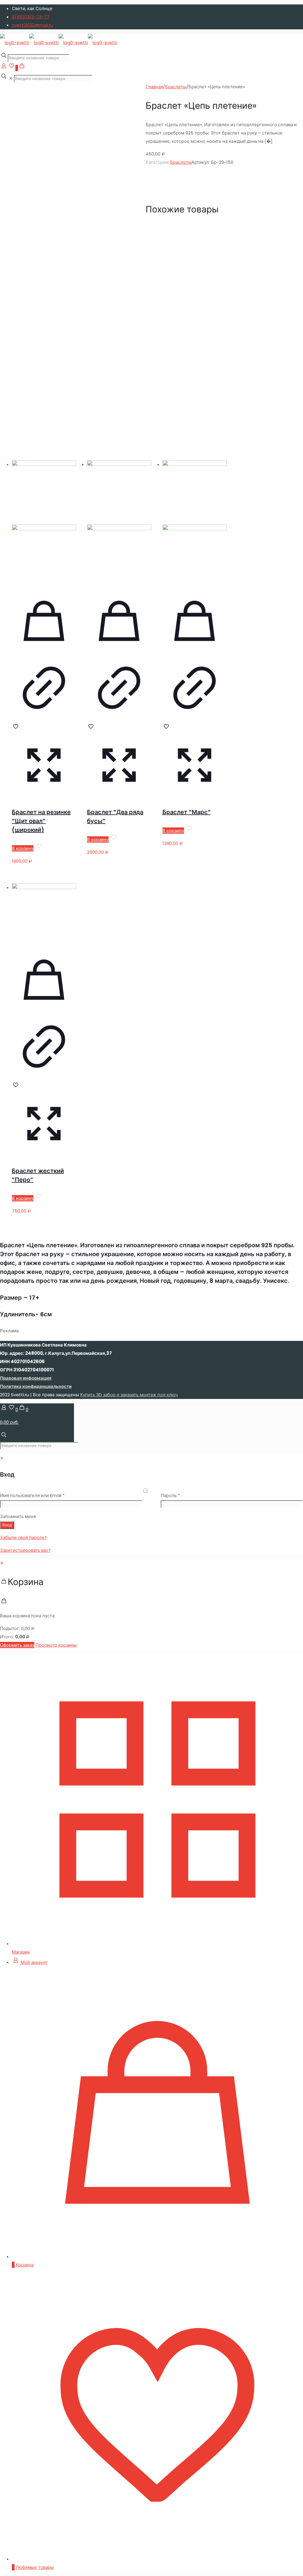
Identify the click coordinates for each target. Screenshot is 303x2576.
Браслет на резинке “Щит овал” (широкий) (41, 821)
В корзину (23, 848)
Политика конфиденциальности (36, 1386)
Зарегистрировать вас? (25, 1550)
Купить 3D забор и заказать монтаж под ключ (129, 1395)
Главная (154, 87)
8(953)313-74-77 (31, 17)
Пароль (184, 1495)
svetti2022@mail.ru (32, 25)
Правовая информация (26, 1378)
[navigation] (151, 1604)
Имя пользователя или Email (46, 1495)
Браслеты (176, 87)
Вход (7, 1525)
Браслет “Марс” (187, 812)
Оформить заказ (17, 1645)
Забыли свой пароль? (23, 1537)
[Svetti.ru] (59, 43)
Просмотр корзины (56, 1645)
